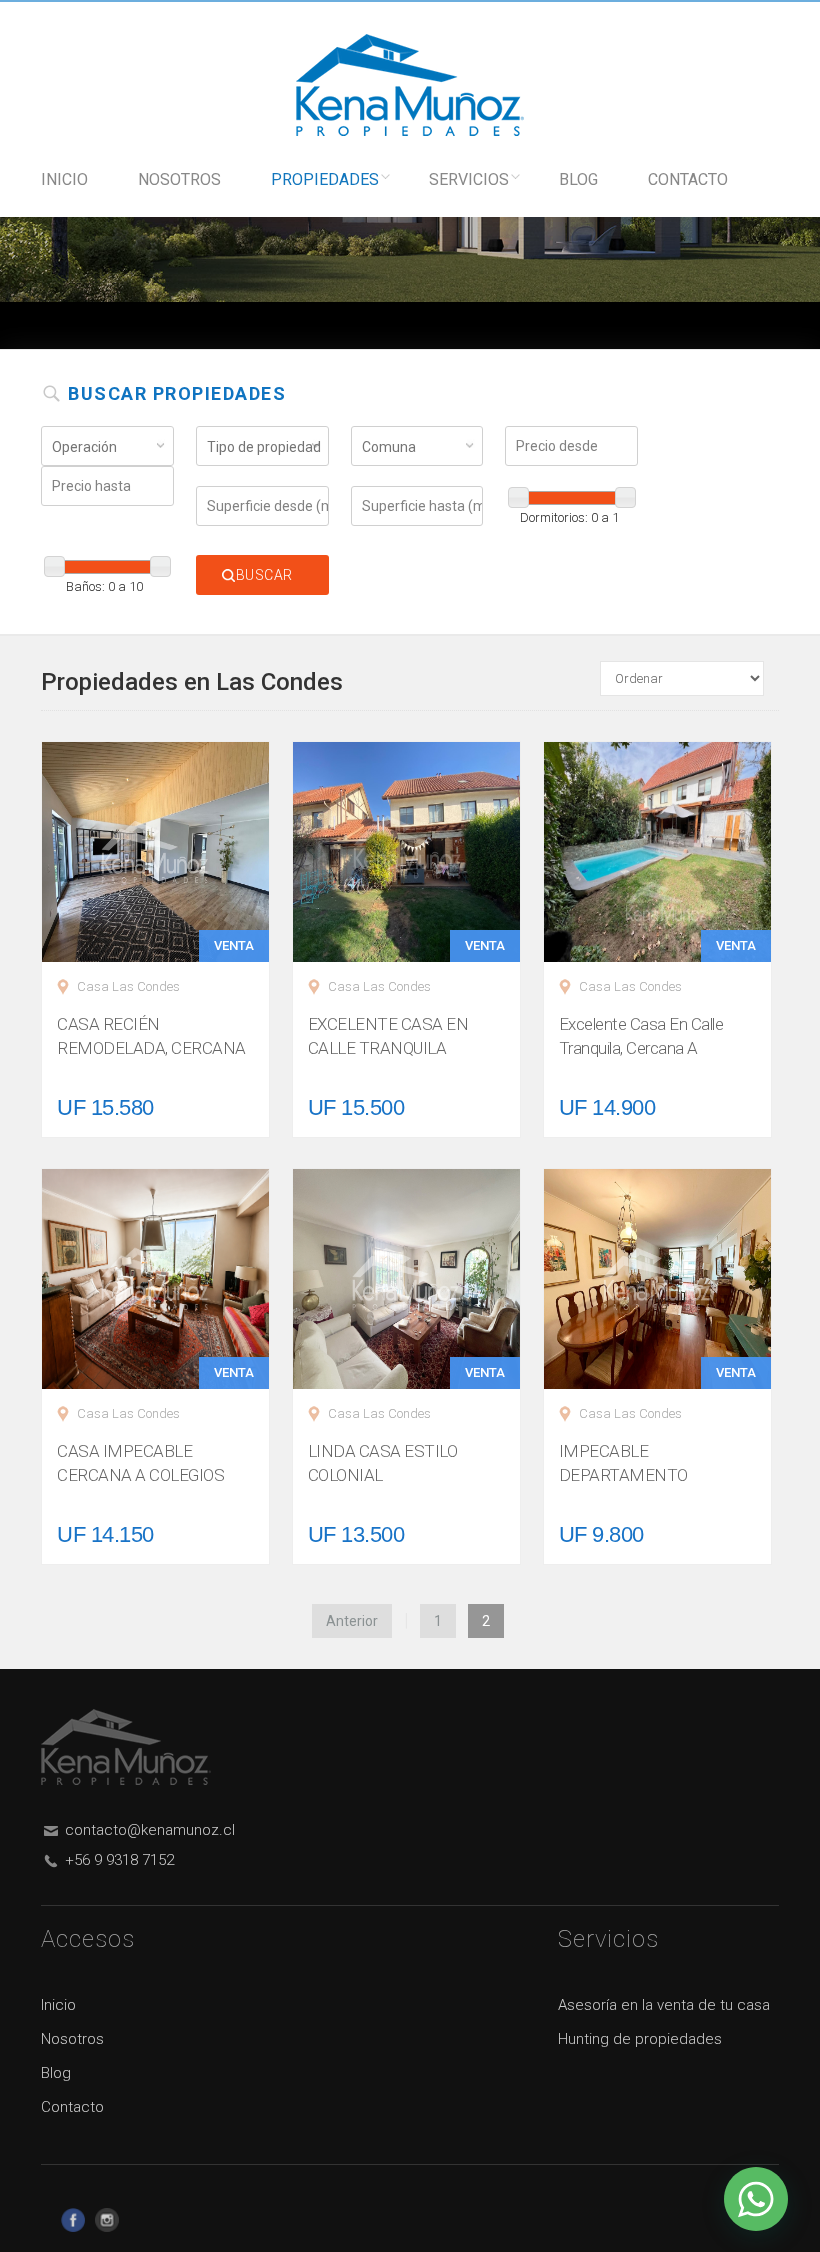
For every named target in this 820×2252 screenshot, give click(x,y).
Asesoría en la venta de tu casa (664, 2005)
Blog (578, 179)
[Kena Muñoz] (410, 83)
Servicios (469, 179)
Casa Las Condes (128, 986)
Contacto (688, 179)
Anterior (352, 1621)
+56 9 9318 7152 (119, 1860)
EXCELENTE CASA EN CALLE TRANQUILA (388, 1036)
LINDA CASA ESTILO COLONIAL (383, 1463)
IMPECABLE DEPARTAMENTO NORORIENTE (623, 1475)
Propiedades (325, 179)
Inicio (64, 179)
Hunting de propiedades (640, 2039)
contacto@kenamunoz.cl (150, 1830)
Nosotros (179, 179)
